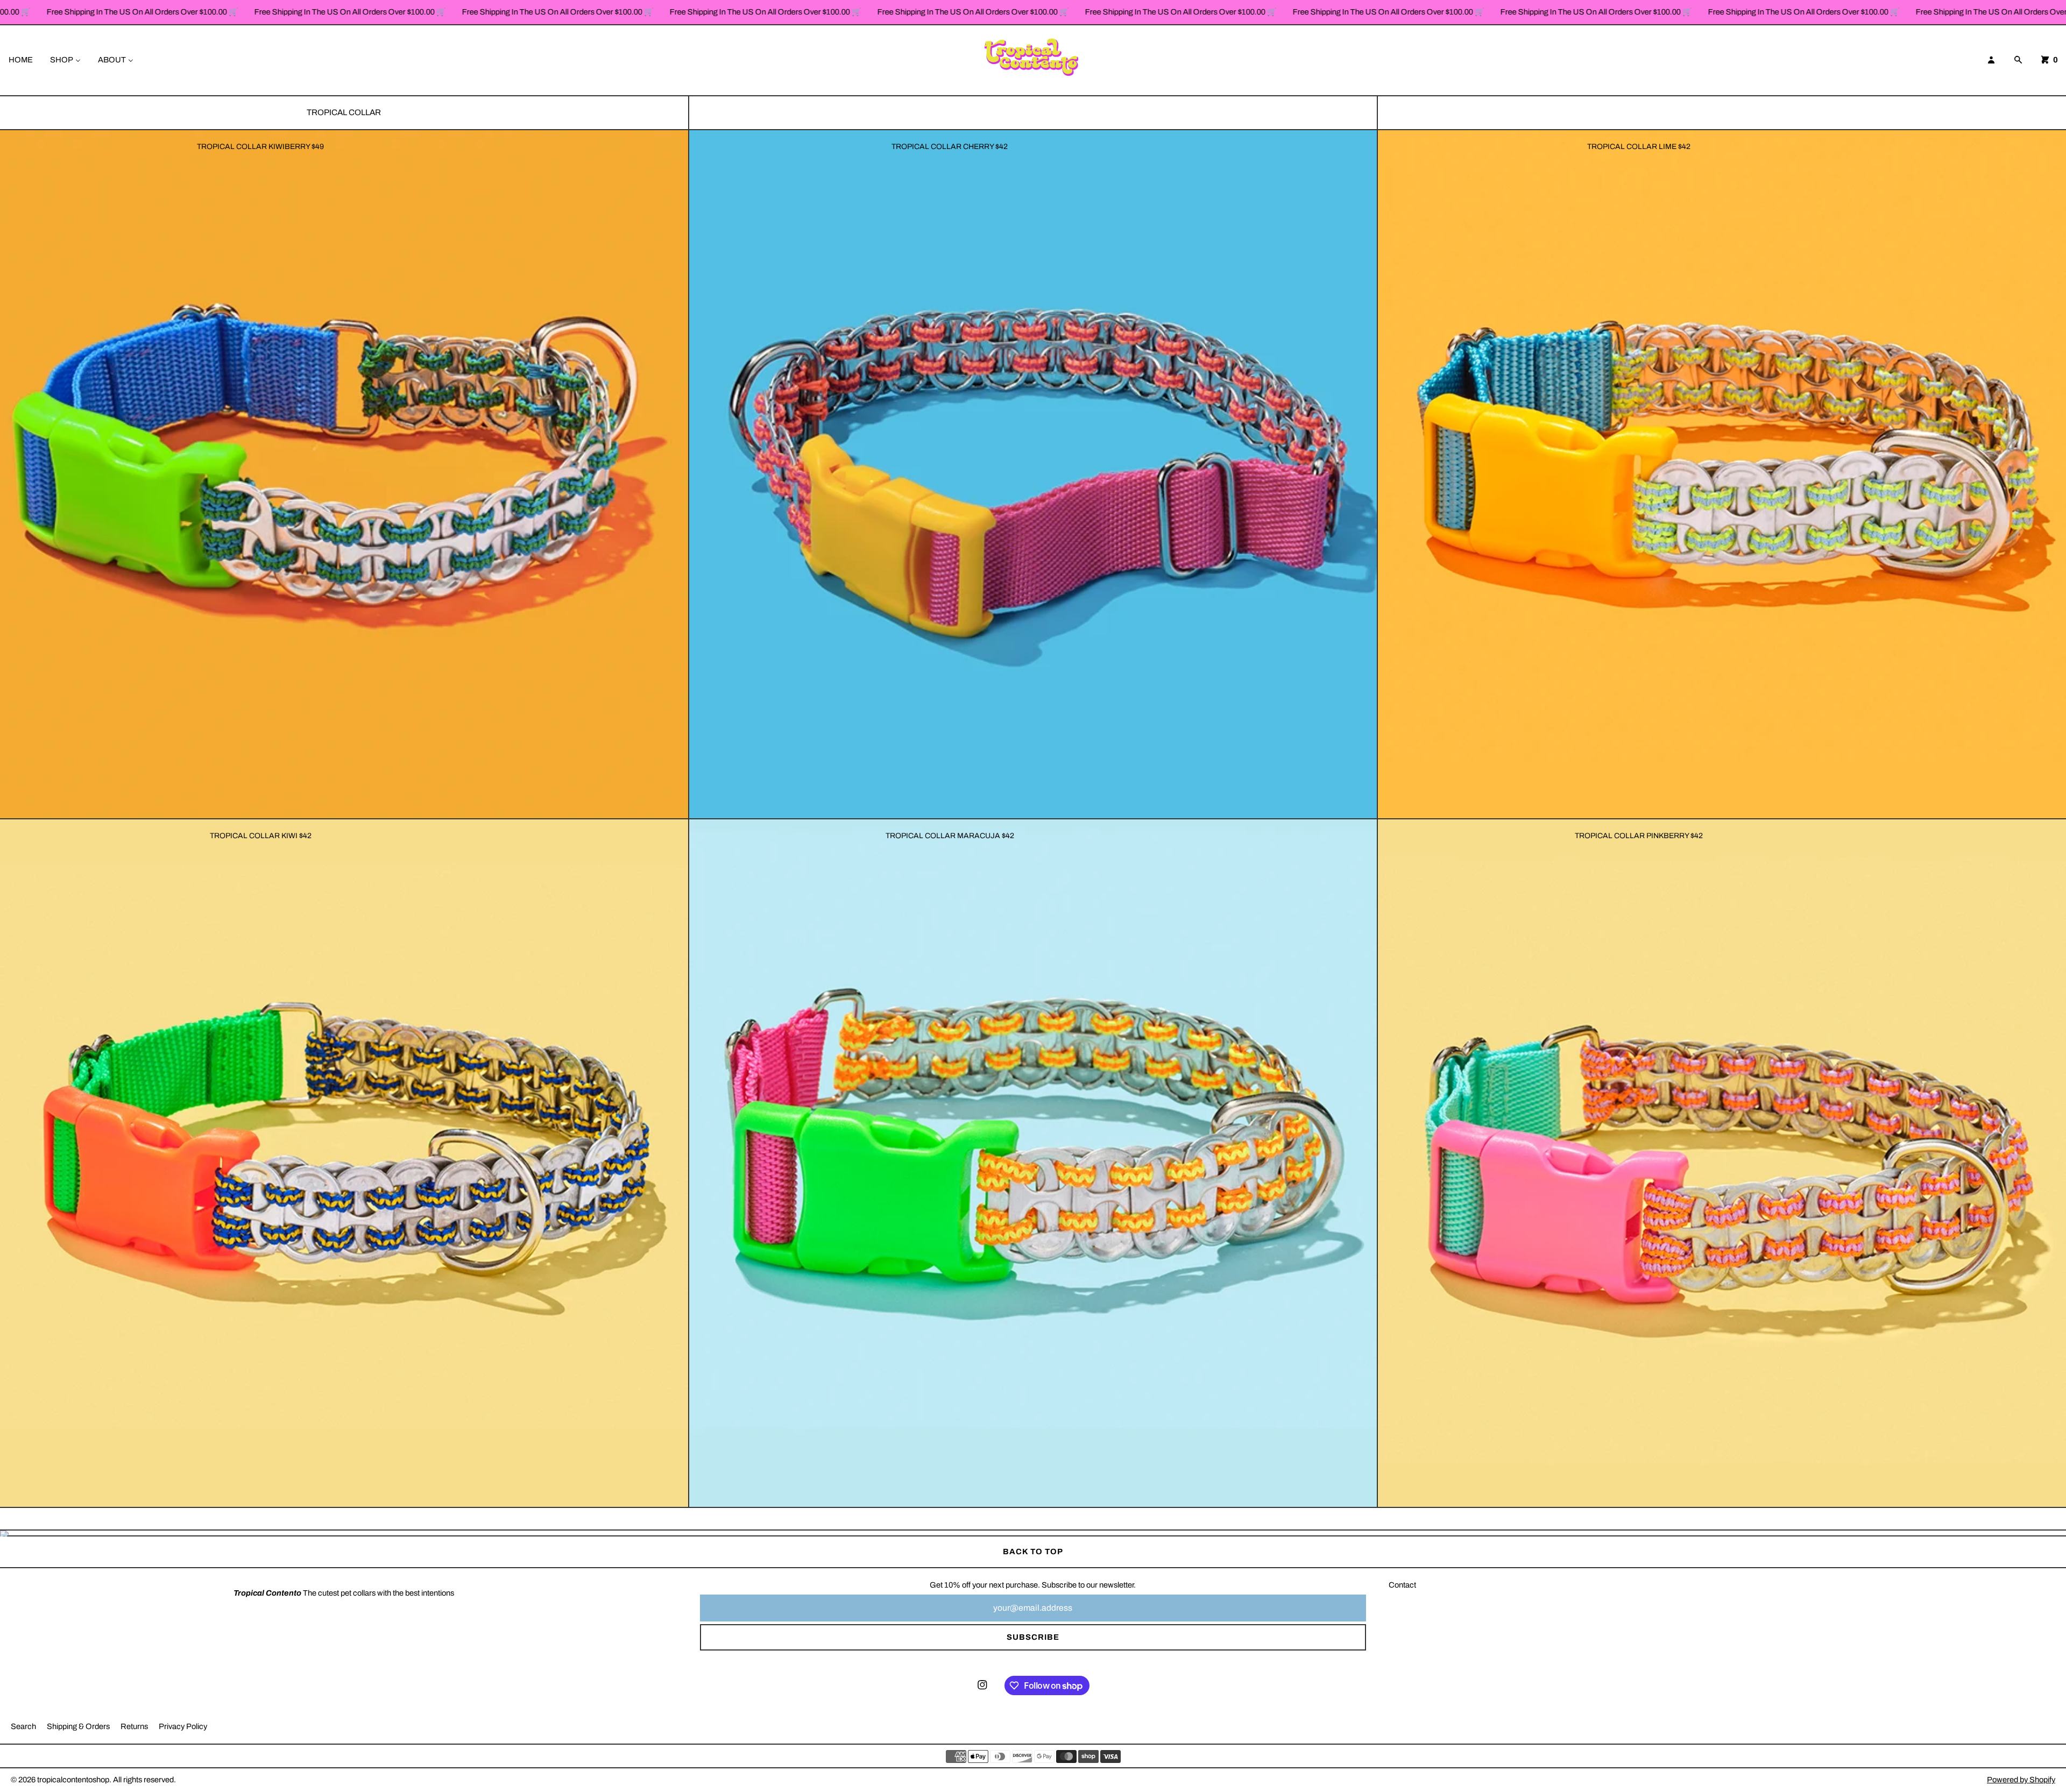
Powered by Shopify (2021, 1780)
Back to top (1033, 1552)
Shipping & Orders (78, 1726)
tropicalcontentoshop (73, 1780)
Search (23, 1726)
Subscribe (1033, 1637)
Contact (1402, 1585)
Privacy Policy (183, 1726)
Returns (134, 1726)
